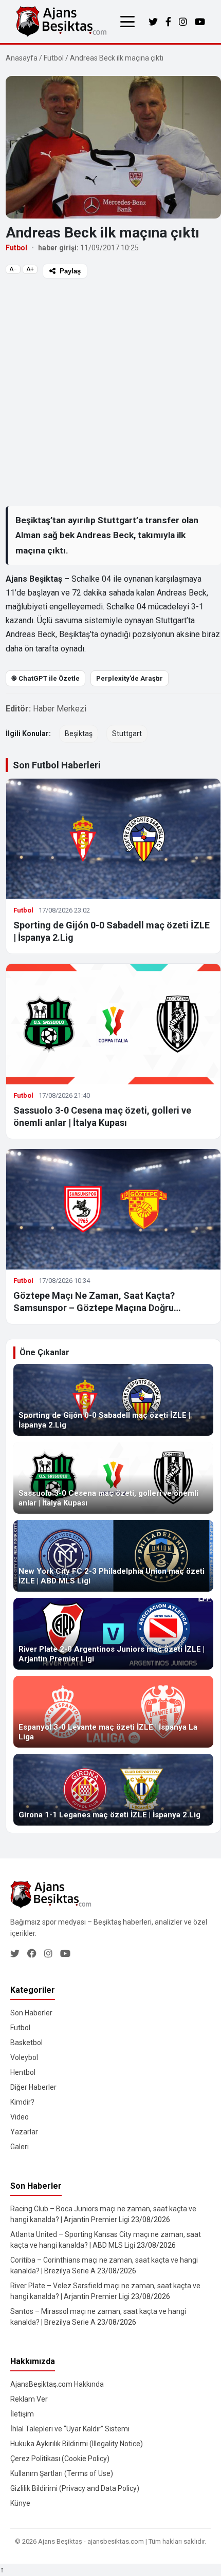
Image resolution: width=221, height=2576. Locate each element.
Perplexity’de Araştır (130, 678)
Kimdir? (22, 2102)
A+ (30, 269)
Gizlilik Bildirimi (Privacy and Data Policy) (75, 2488)
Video (20, 2117)
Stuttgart (127, 734)
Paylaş (70, 271)
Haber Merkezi (60, 709)
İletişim (22, 2414)
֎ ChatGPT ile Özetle (45, 678)
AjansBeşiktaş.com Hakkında (57, 2384)
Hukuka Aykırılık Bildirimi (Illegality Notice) (77, 2444)
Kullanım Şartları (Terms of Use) (62, 2473)
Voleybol (24, 2057)
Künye (20, 2503)
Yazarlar (24, 2132)
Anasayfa (22, 58)
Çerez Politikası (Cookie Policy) (60, 2459)
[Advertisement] (110, 392)
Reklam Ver (29, 2399)
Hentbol (23, 2072)
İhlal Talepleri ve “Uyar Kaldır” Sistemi (70, 2429)
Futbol (54, 58)
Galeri (20, 2147)
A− (13, 269)
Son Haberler (31, 2013)
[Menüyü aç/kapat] (127, 22)
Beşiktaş (79, 734)
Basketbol (26, 2043)
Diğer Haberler (33, 2087)
